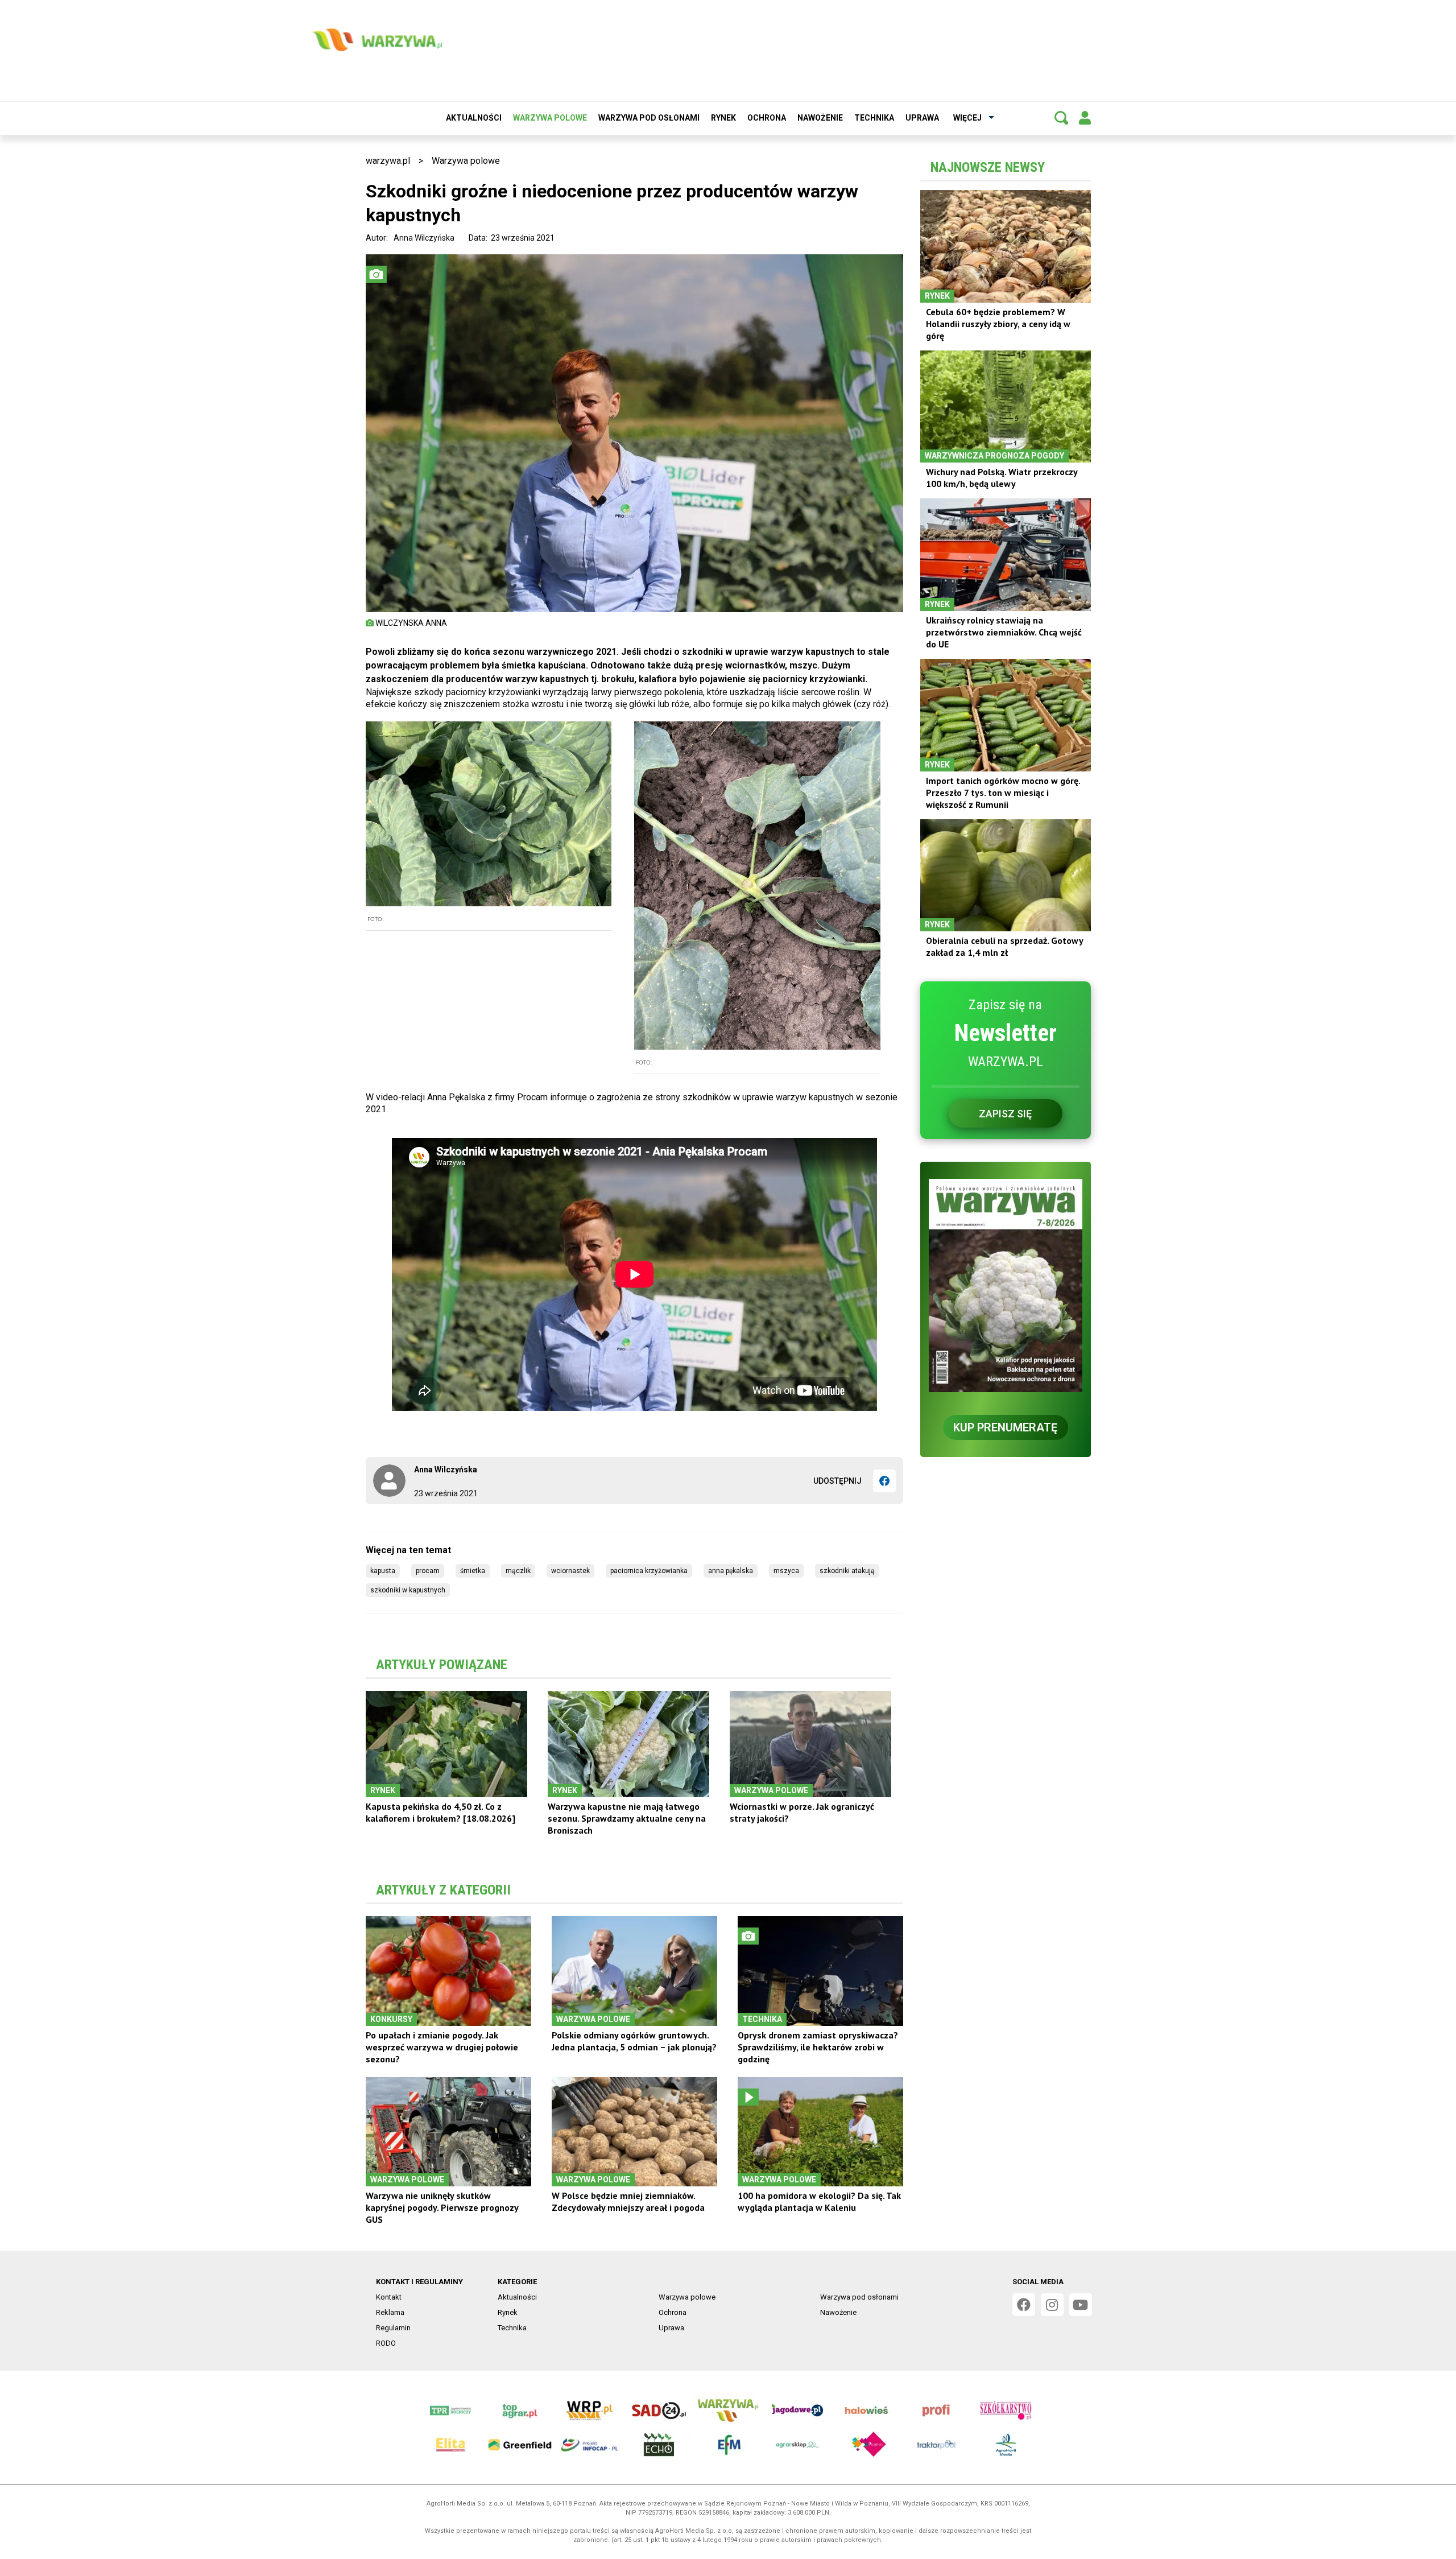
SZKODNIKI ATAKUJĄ (847, 1571)
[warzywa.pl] (377, 40)
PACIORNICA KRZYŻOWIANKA (649, 1571)
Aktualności (474, 118)
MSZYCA (786, 1571)
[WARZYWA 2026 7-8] (1006, 1285)
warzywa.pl (388, 161)
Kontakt (389, 2297)
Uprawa (922, 118)
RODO (386, 2343)
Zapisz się (1005, 1114)
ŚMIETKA (473, 1571)
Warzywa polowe (550, 118)
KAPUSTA (383, 1571)
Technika (874, 118)
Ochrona (767, 118)
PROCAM (428, 1571)
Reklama (390, 2312)
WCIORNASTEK (570, 1571)
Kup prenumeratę (1005, 1427)
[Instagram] (1052, 2305)
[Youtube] (1081, 2305)
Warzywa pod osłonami (649, 118)
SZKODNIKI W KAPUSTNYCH (408, 1590)
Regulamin (393, 2328)
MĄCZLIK (518, 1571)
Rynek (723, 118)
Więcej (967, 118)
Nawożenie (820, 118)
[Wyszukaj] (1061, 118)
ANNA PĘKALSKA (731, 1571)
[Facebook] (884, 1481)
